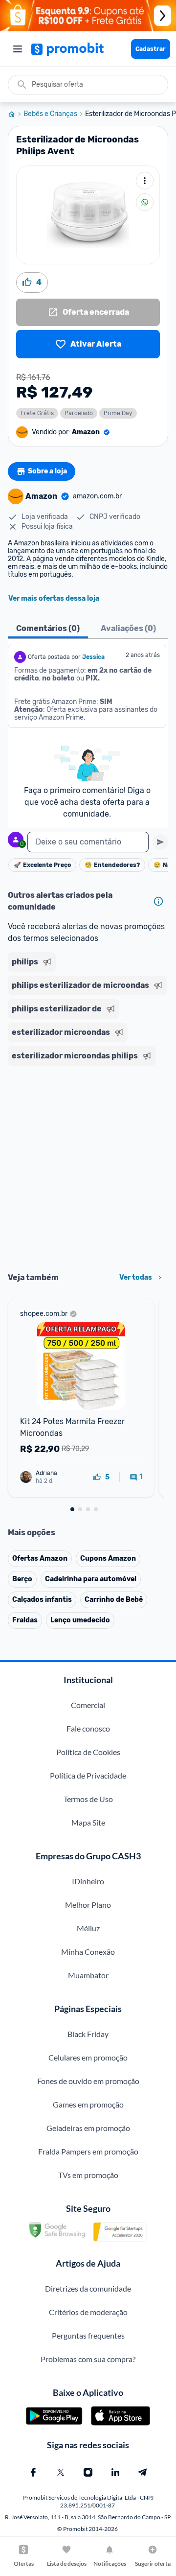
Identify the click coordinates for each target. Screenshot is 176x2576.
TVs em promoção (88, 2175)
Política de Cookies (88, 1752)
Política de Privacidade (88, 1775)
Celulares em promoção (88, 2057)
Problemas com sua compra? (88, 2359)
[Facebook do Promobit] (33, 2472)
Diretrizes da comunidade (88, 2288)
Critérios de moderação (88, 2312)
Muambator (88, 1975)
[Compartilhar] (145, 202)
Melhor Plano (88, 1905)
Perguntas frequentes (88, 2335)
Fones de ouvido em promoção (88, 2081)
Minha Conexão (88, 1952)
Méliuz (88, 1928)
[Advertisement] (88, 1166)
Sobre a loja (47, 471)
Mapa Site (88, 1822)
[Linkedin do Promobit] (115, 2472)
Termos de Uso (88, 1799)
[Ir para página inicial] (16, 114)
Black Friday (88, 2034)
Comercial (88, 1705)
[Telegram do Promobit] (143, 2472)
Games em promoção (88, 2104)
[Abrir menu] (18, 49)
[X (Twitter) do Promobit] (61, 2472)
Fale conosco (88, 1728)
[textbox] (88, 842)
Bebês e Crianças (50, 114)
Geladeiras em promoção (88, 2128)
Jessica (93, 657)
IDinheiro (88, 1881)
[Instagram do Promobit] (88, 2472)
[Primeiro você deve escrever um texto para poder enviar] (160, 842)
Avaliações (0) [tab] (128, 628)
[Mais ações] (145, 181)
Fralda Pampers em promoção (88, 2151)
